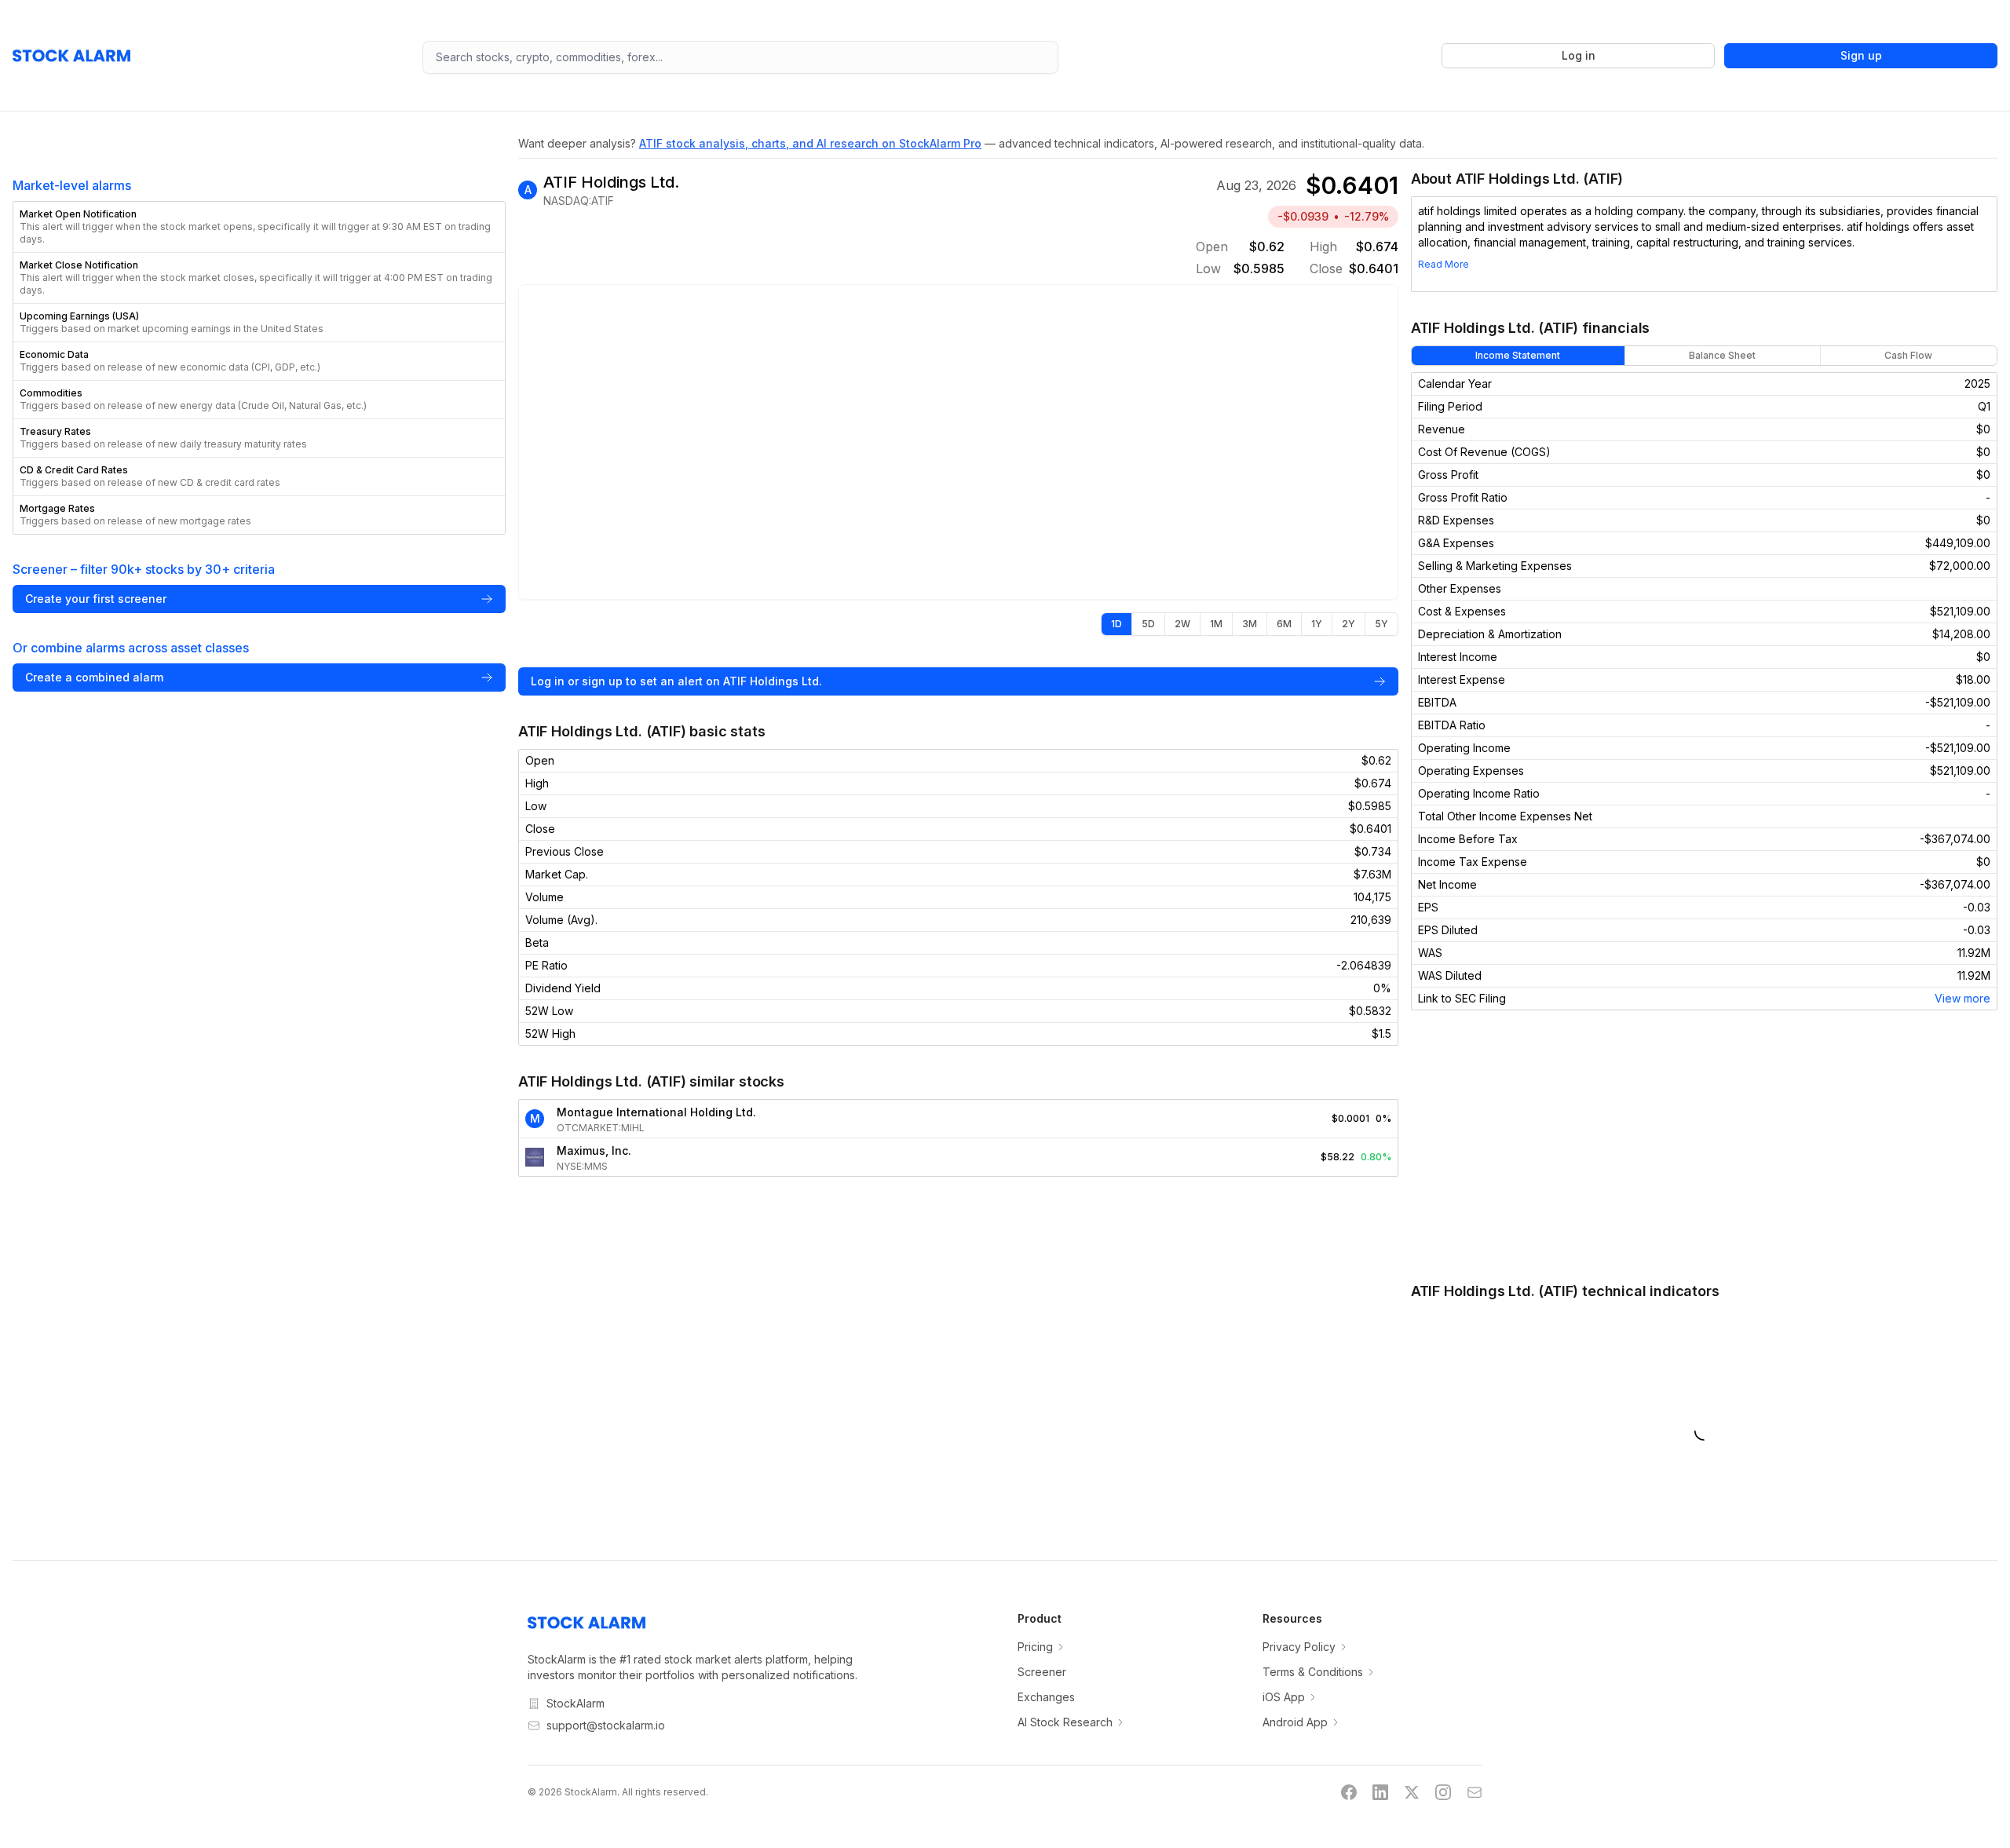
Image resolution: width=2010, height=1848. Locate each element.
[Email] (1475, 1792)
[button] (259, 227)
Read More (1444, 264)
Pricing (1035, 1647)
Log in (1579, 55)
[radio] (1116, 624)
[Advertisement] (1704, 1145)
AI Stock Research (1065, 1722)
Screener (1042, 1672)
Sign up (1861, 55)
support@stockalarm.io (606, 1725)
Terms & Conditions (1313, 1672)
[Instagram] (1443, 1792)
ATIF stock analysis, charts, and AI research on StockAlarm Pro (810, 143)
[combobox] (741, 57)
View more (1962, 998)
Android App (1295, 1722)
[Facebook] (1349, 1792)
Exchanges (1046, 1697)
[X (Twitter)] (1412, 1792)
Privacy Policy (1299, 1647)
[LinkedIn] (1380, 1792)
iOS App (1284, 1697)
